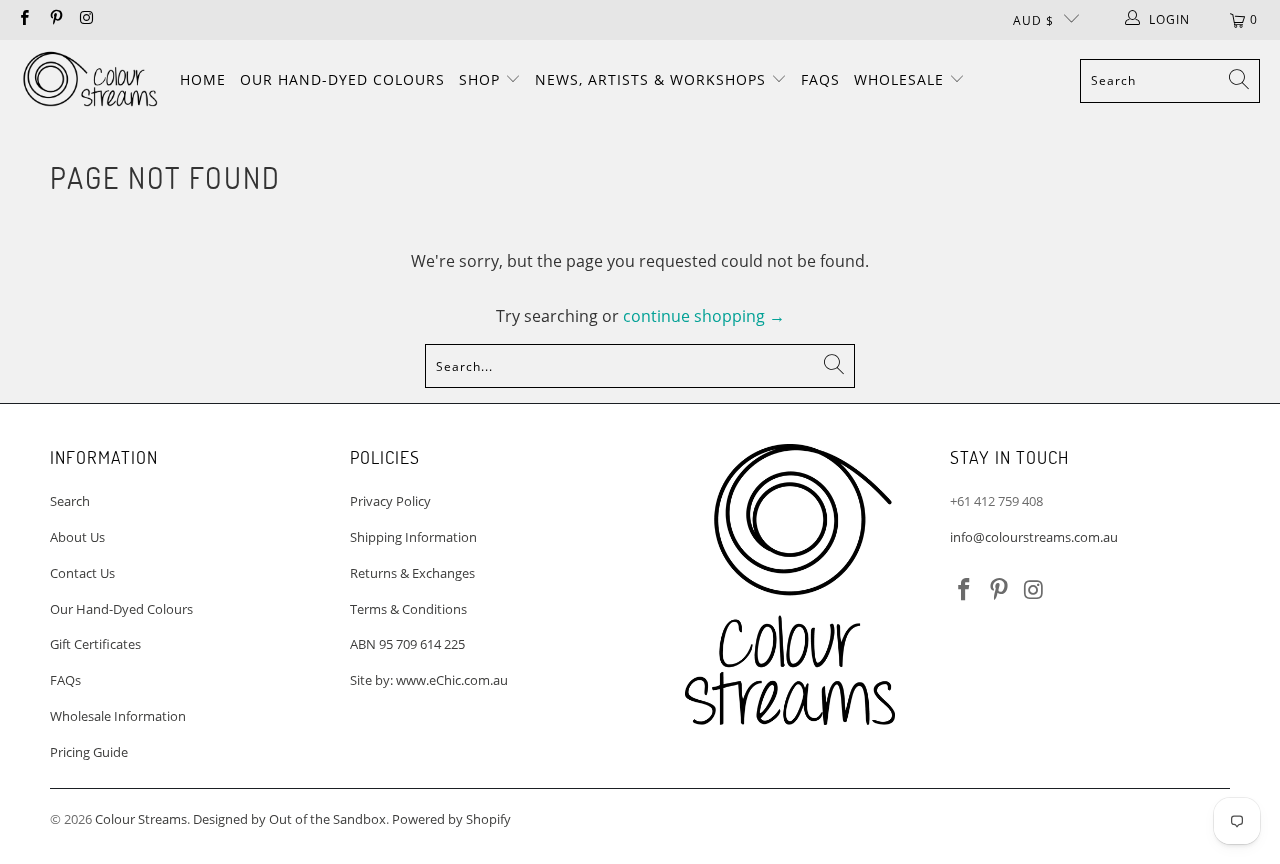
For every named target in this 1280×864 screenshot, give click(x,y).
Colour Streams (141, 819)
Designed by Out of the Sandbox (289, 819)
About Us (77, 537)
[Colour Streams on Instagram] (86, 19)
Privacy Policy (390, 501)
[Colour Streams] (90, 80)
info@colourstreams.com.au (1034, 537)
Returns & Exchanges (412, 573)
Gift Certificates (95, 644)
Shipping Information (413, 537)
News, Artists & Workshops (653, 79)
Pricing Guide (89, 752)
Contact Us (82, 573)
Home (203, 79)
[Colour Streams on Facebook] (23, 19)
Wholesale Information (118, 716)
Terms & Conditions (408, 609)
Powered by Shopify (451, 819)
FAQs (820, 79)
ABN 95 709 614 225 (407, 644)
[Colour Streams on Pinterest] (54, 19)
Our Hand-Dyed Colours (342, 79)
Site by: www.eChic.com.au (429, 680)
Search (70, 501)
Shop (482, 79)
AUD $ (1033, 20)
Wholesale (901, 79)
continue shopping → (704, 316)
